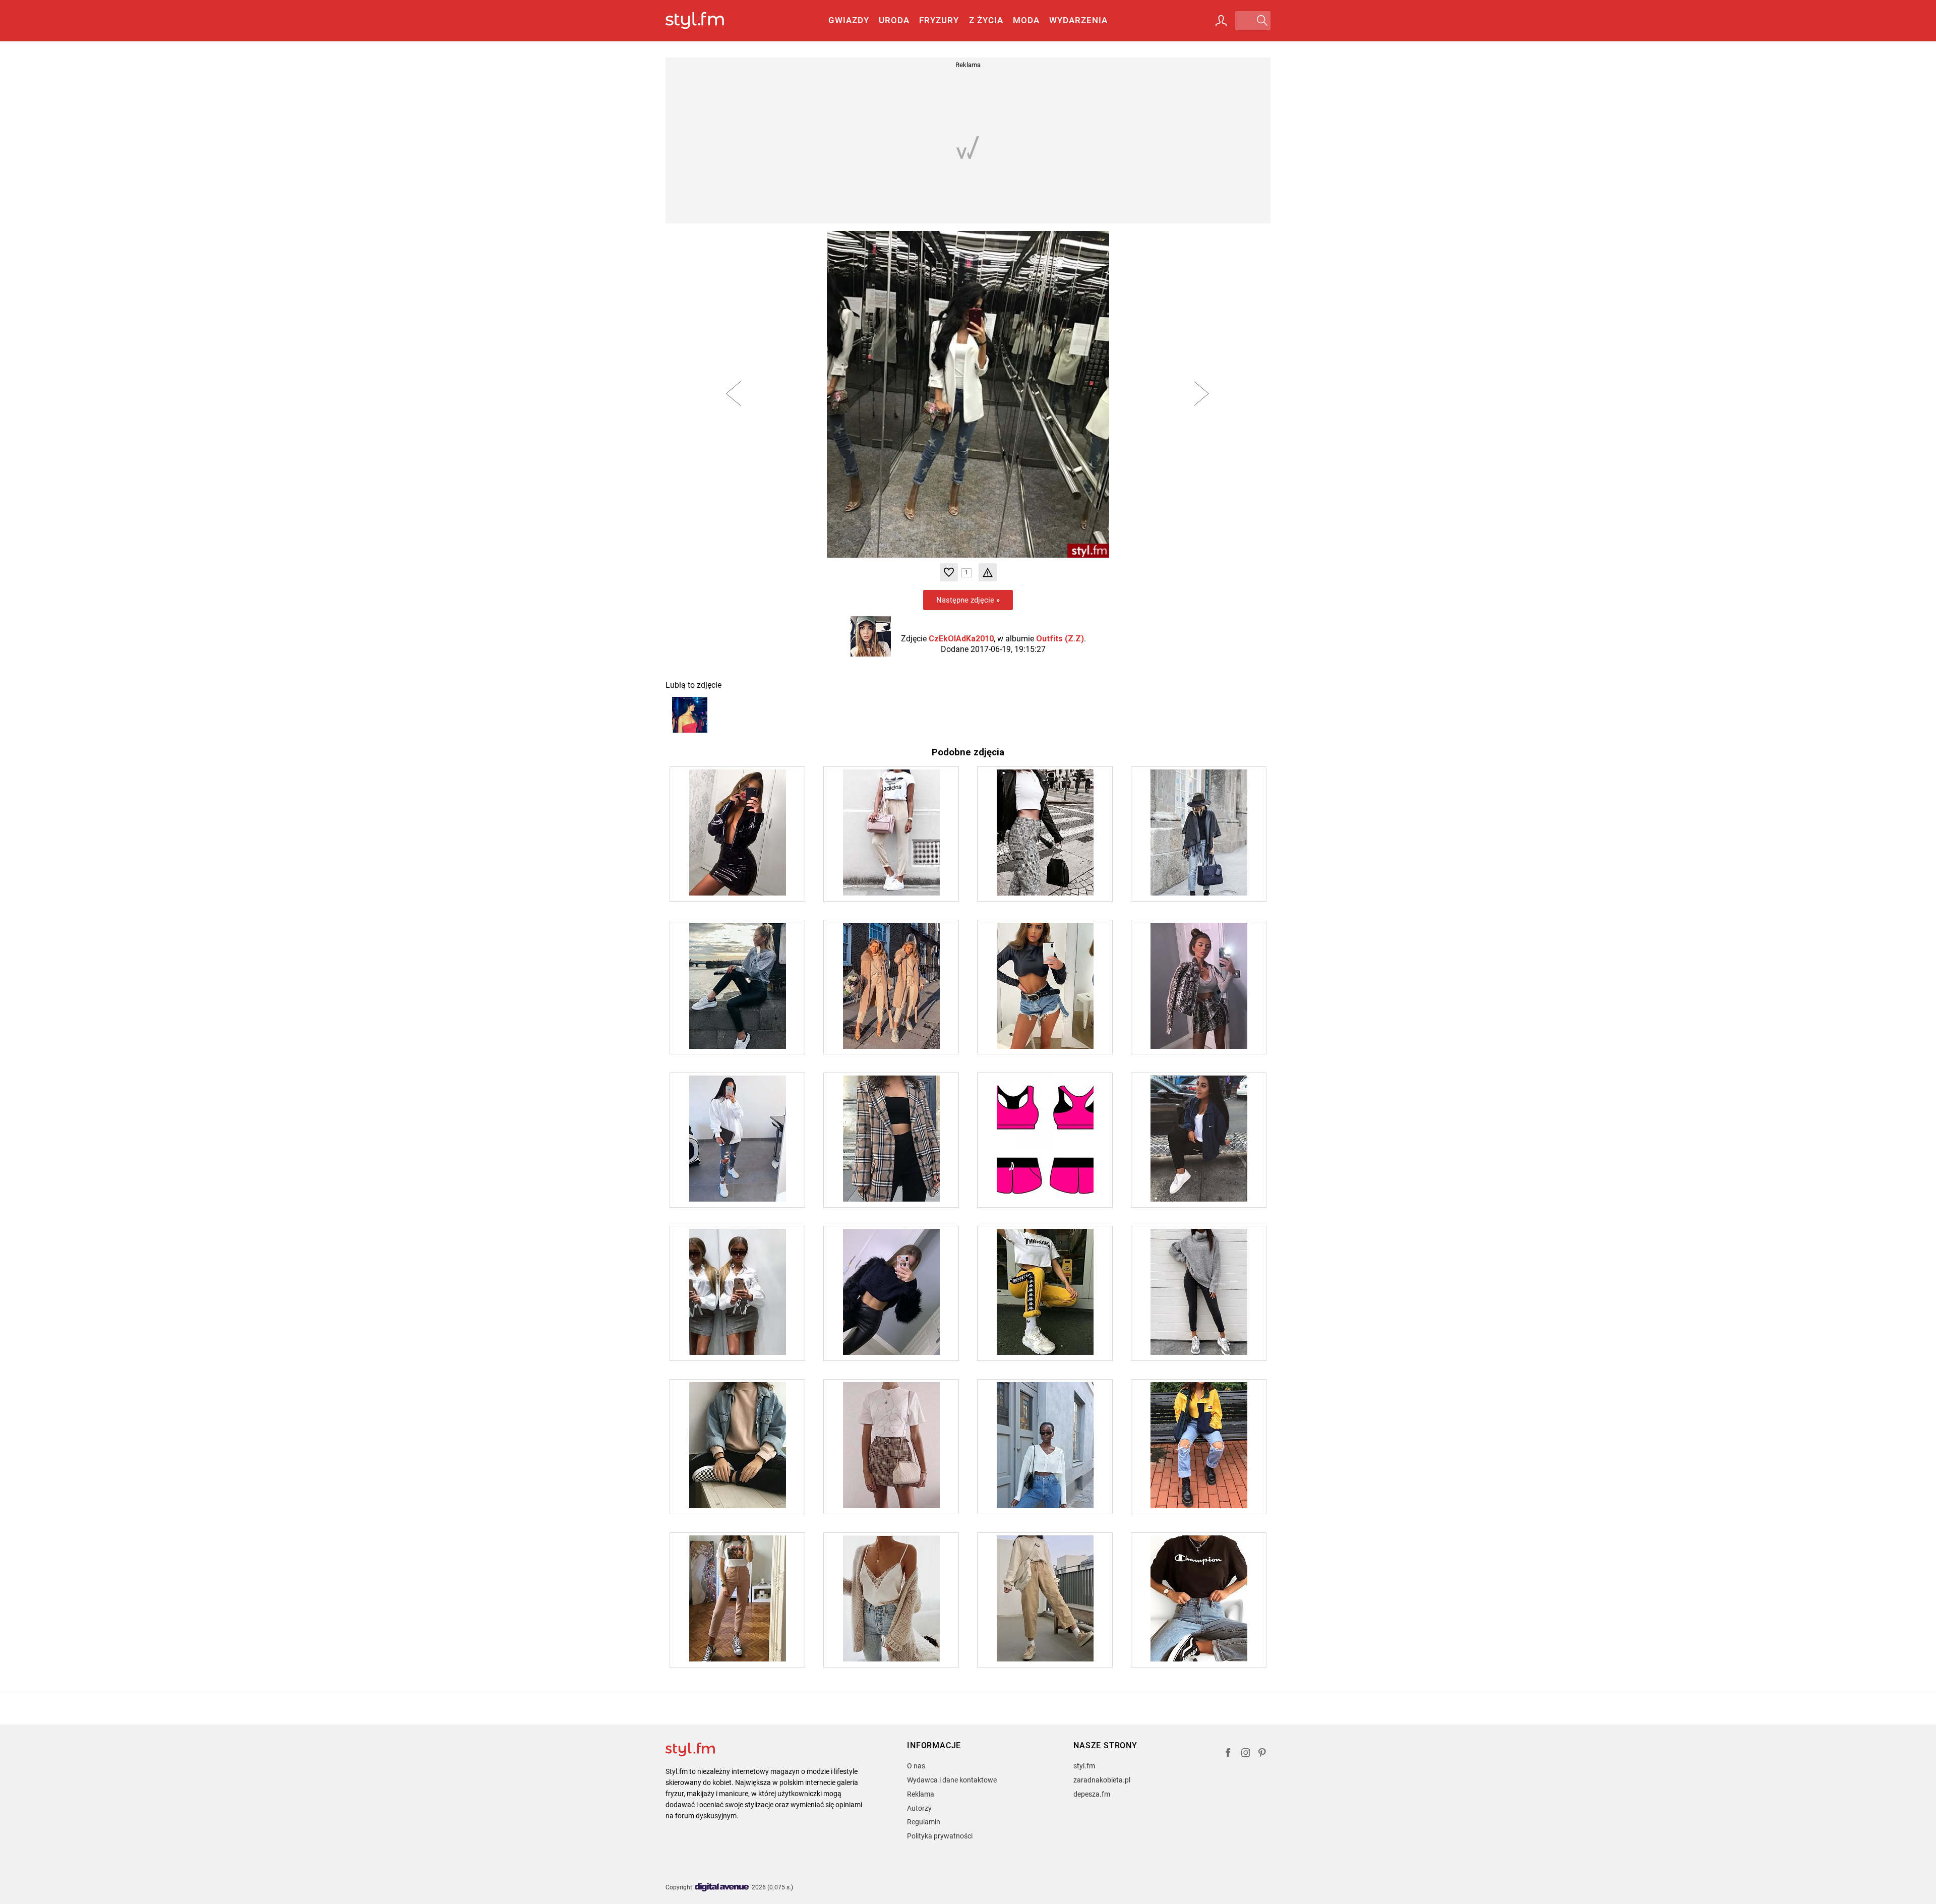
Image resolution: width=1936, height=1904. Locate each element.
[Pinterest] (1263, 1754)
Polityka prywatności (940, 1836)
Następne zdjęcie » (968, 600)
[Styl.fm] (706, 21)
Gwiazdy (849, 20)
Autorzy (919, 1808)
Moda (1026, 20)
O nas (916, 1766)
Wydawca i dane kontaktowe (952, 1780)
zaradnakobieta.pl (1102, 1780)
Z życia (986, 20)
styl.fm (1084, 1766)
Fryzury (939, 20)
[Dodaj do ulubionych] (949, 572)
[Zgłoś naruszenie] (988, 572)
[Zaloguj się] (1221, 21)
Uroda (894, 20)
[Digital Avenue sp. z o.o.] (722, 1888)
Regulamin (924, 1822)
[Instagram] (1246, 1754)
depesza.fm (1092, 1794)
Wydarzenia (1078, 20)
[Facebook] (1228, 1754)
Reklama (921, 1794)
